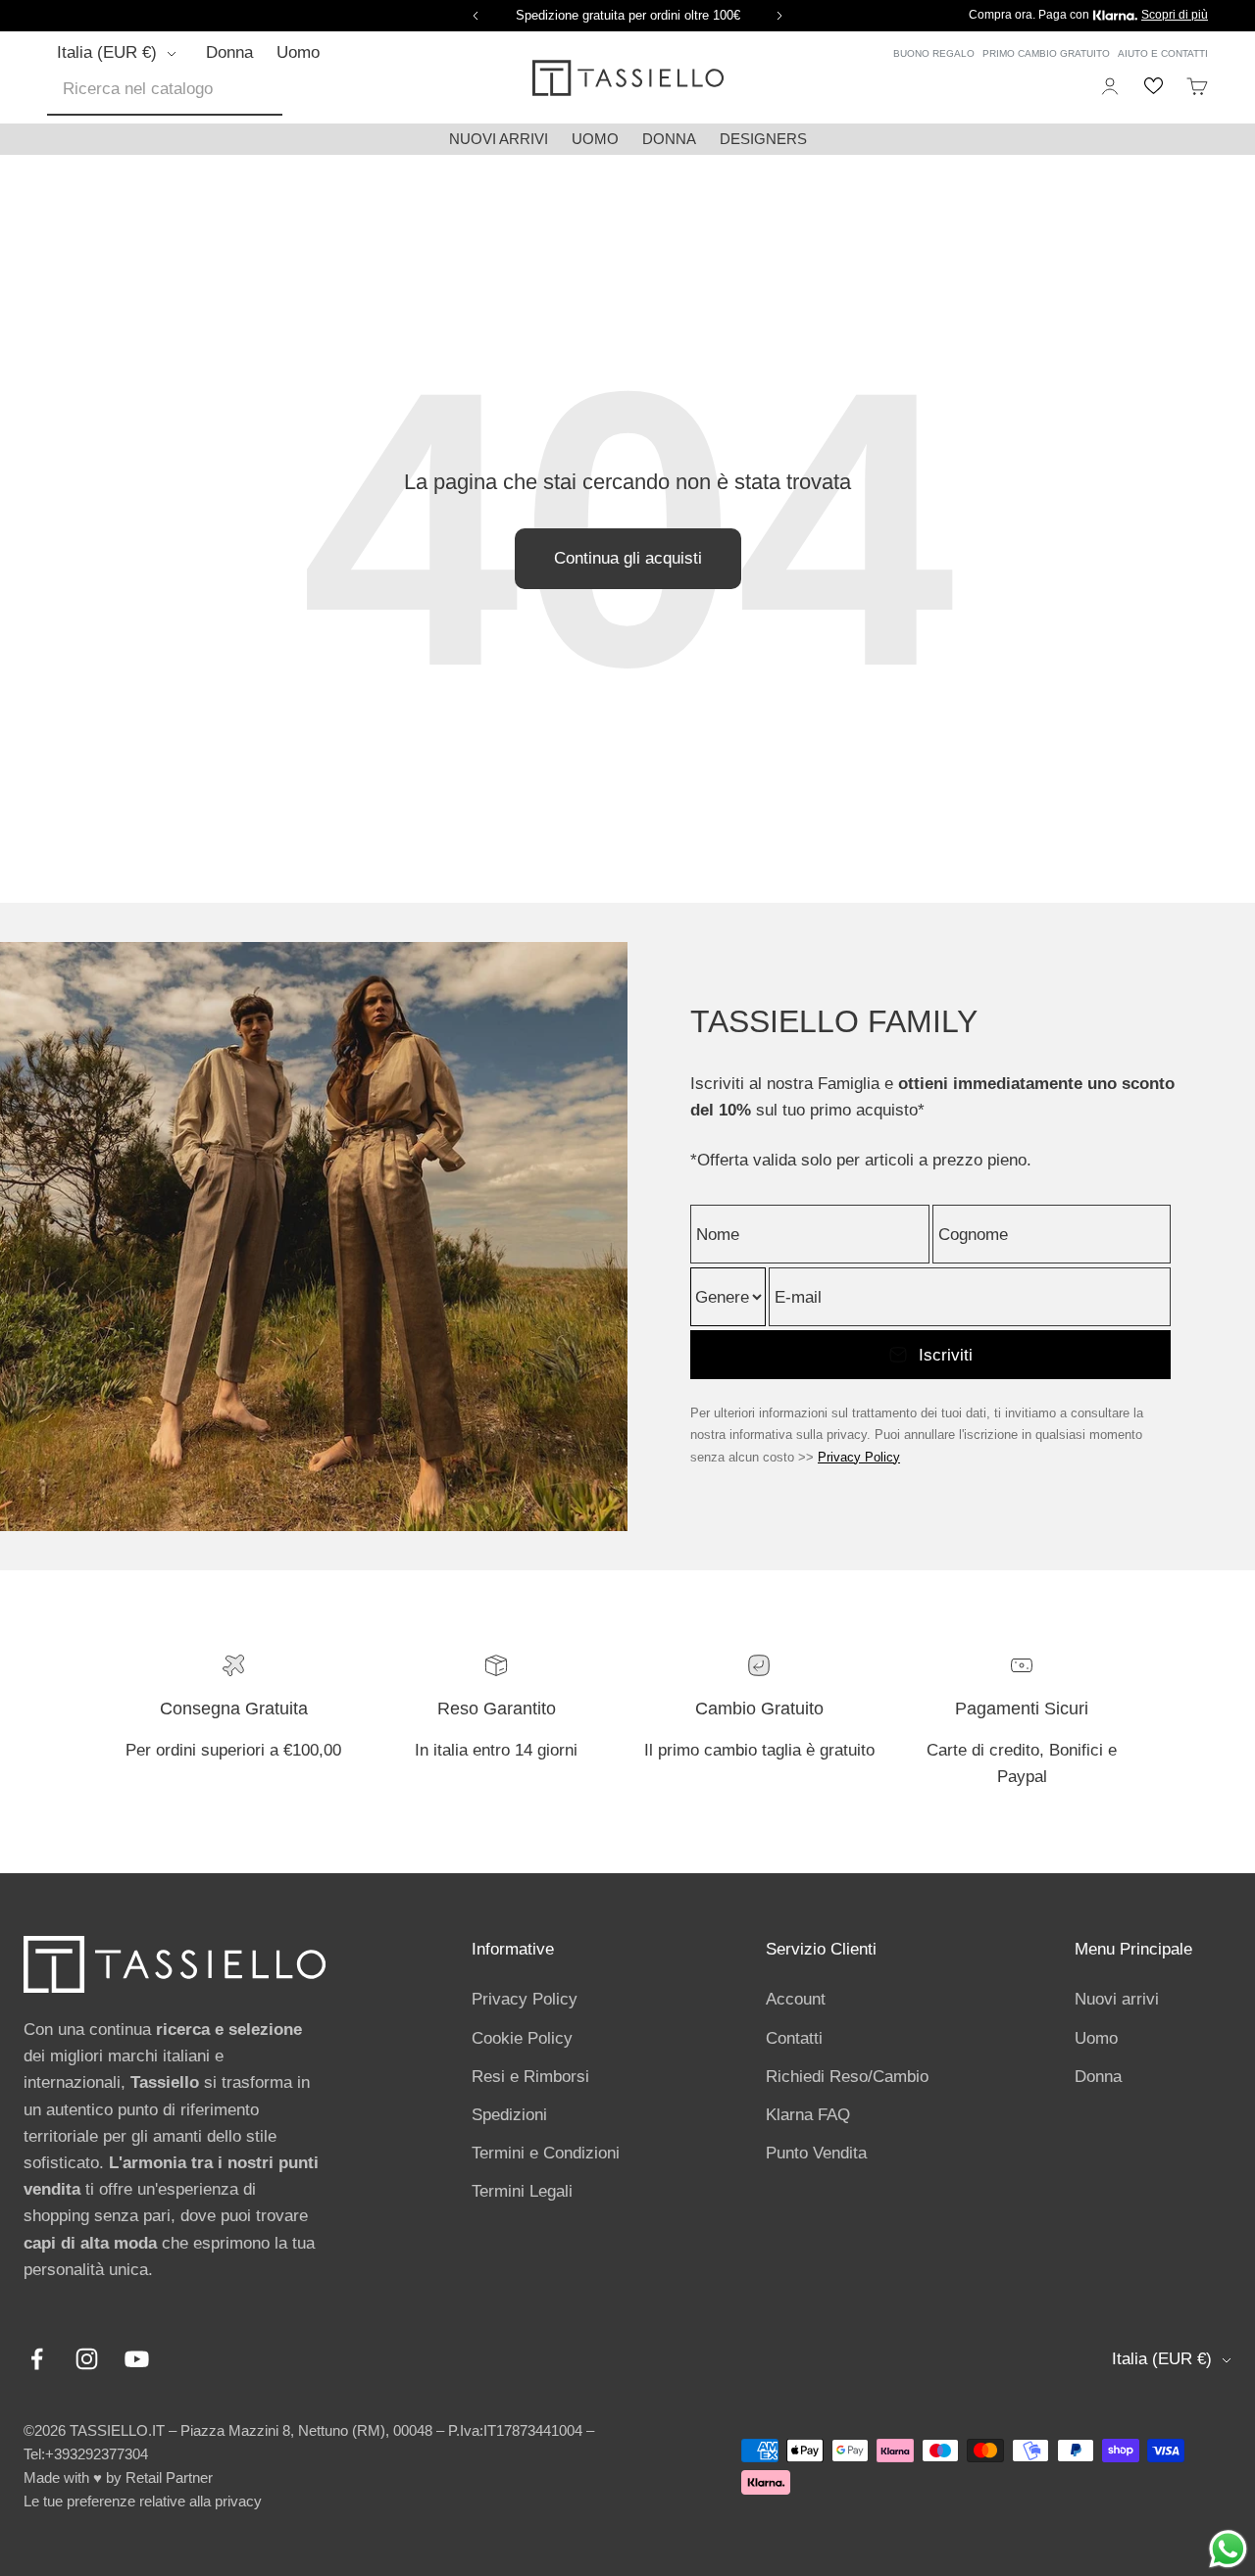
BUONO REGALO (934, 53)
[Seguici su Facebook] (37, 2359)
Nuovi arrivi (499, 139)
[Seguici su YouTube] (137, 2359)
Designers (763, 139)
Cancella (287, 89)
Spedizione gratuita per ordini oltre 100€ (628, 15)
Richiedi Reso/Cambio (847, 2077)
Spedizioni (509, 2115)
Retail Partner (169, 2477)
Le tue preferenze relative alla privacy (143, 2501)
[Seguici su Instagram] (87, 2359)
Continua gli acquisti (628, 558)
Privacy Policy (859, 1457)
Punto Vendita (816, 2153)
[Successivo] (782, 16)
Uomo (298, 52)
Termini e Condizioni (546, 2153)
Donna (229, 52)
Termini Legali (522, 2191)
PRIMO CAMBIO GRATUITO (1046, 53)
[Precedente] (473, 16)
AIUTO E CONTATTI (1163, 53)
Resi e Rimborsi (530, 2077)
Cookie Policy (522, 2038)
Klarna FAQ (808, 2115)
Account (796, 1999)
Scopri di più (1175, 15)
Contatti (794, 2038)
